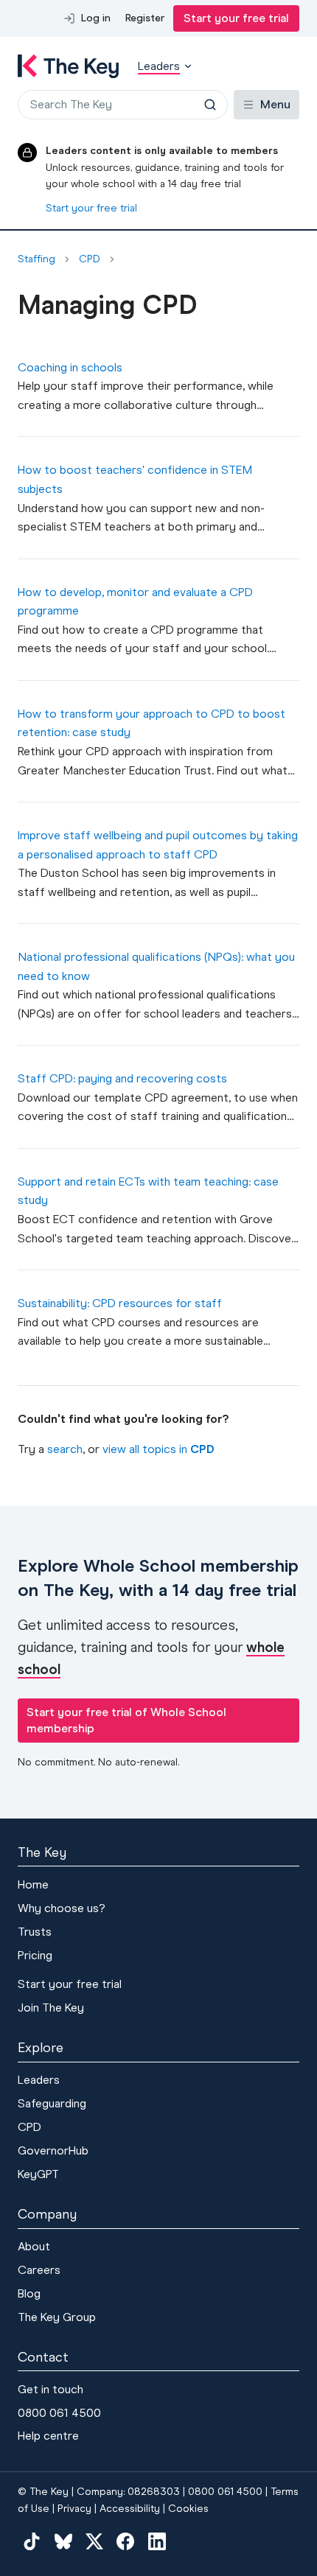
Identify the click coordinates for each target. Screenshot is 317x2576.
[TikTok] (32, 2541)
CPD (90, 259)
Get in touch (50, 2389)
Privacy (74, 2509)
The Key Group (57, 2317)
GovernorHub (53, 2150)
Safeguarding (52, 2103)
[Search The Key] (210, 105)
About (34, 2246)
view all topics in (158, 1449)
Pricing (35, 1955)
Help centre (48, 2436)
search (65, 1449)
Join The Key (51, 2008)
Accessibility (130, 2509)
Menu (275, 104)
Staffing (36, 259)
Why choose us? (62, 1908)
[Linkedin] (157, 2541)
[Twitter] (94, 2541)
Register (145, 18)
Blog (29, 2293)
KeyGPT (38, 2174)
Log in (96, 18)
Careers (39, 2270)
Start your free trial (236, 18)
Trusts (35, 1932)
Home (33, 1884)
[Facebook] (125, 2541)
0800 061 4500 (59, 2413)
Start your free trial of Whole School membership (126, 1720)
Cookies (188, 2509)
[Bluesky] (63, 2541)
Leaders (39, 2080)
